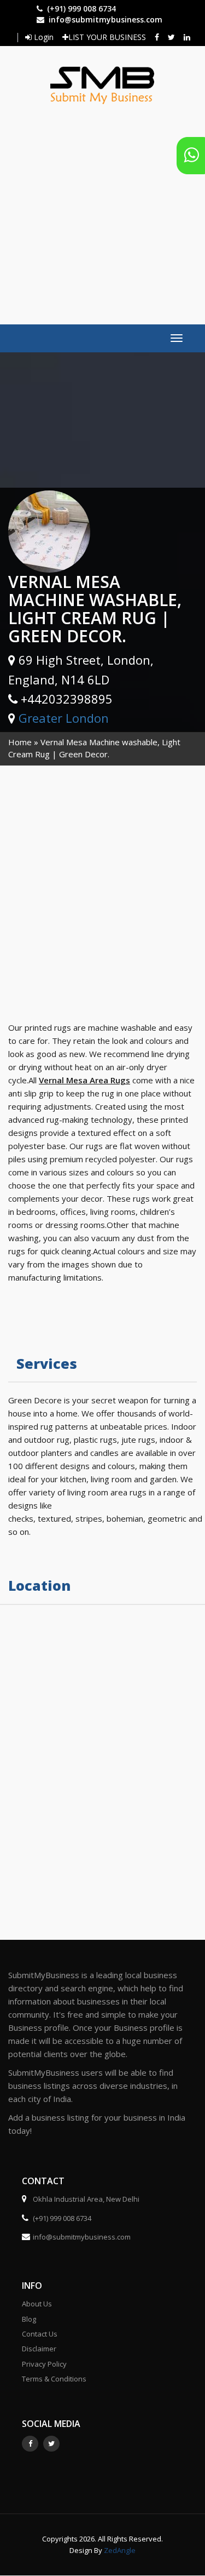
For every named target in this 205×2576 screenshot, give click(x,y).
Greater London (64, 718)
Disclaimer (39, 2349)
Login (43, 37)
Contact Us (40, 2334)
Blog (29, 2319)
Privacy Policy (44, 2364)
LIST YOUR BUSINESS (107, 37)
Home (20, 742)
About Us (37, 2304)
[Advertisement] (102, 209)
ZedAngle (119, 2550)
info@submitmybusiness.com (106, 19)
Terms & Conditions (54, 2379)
